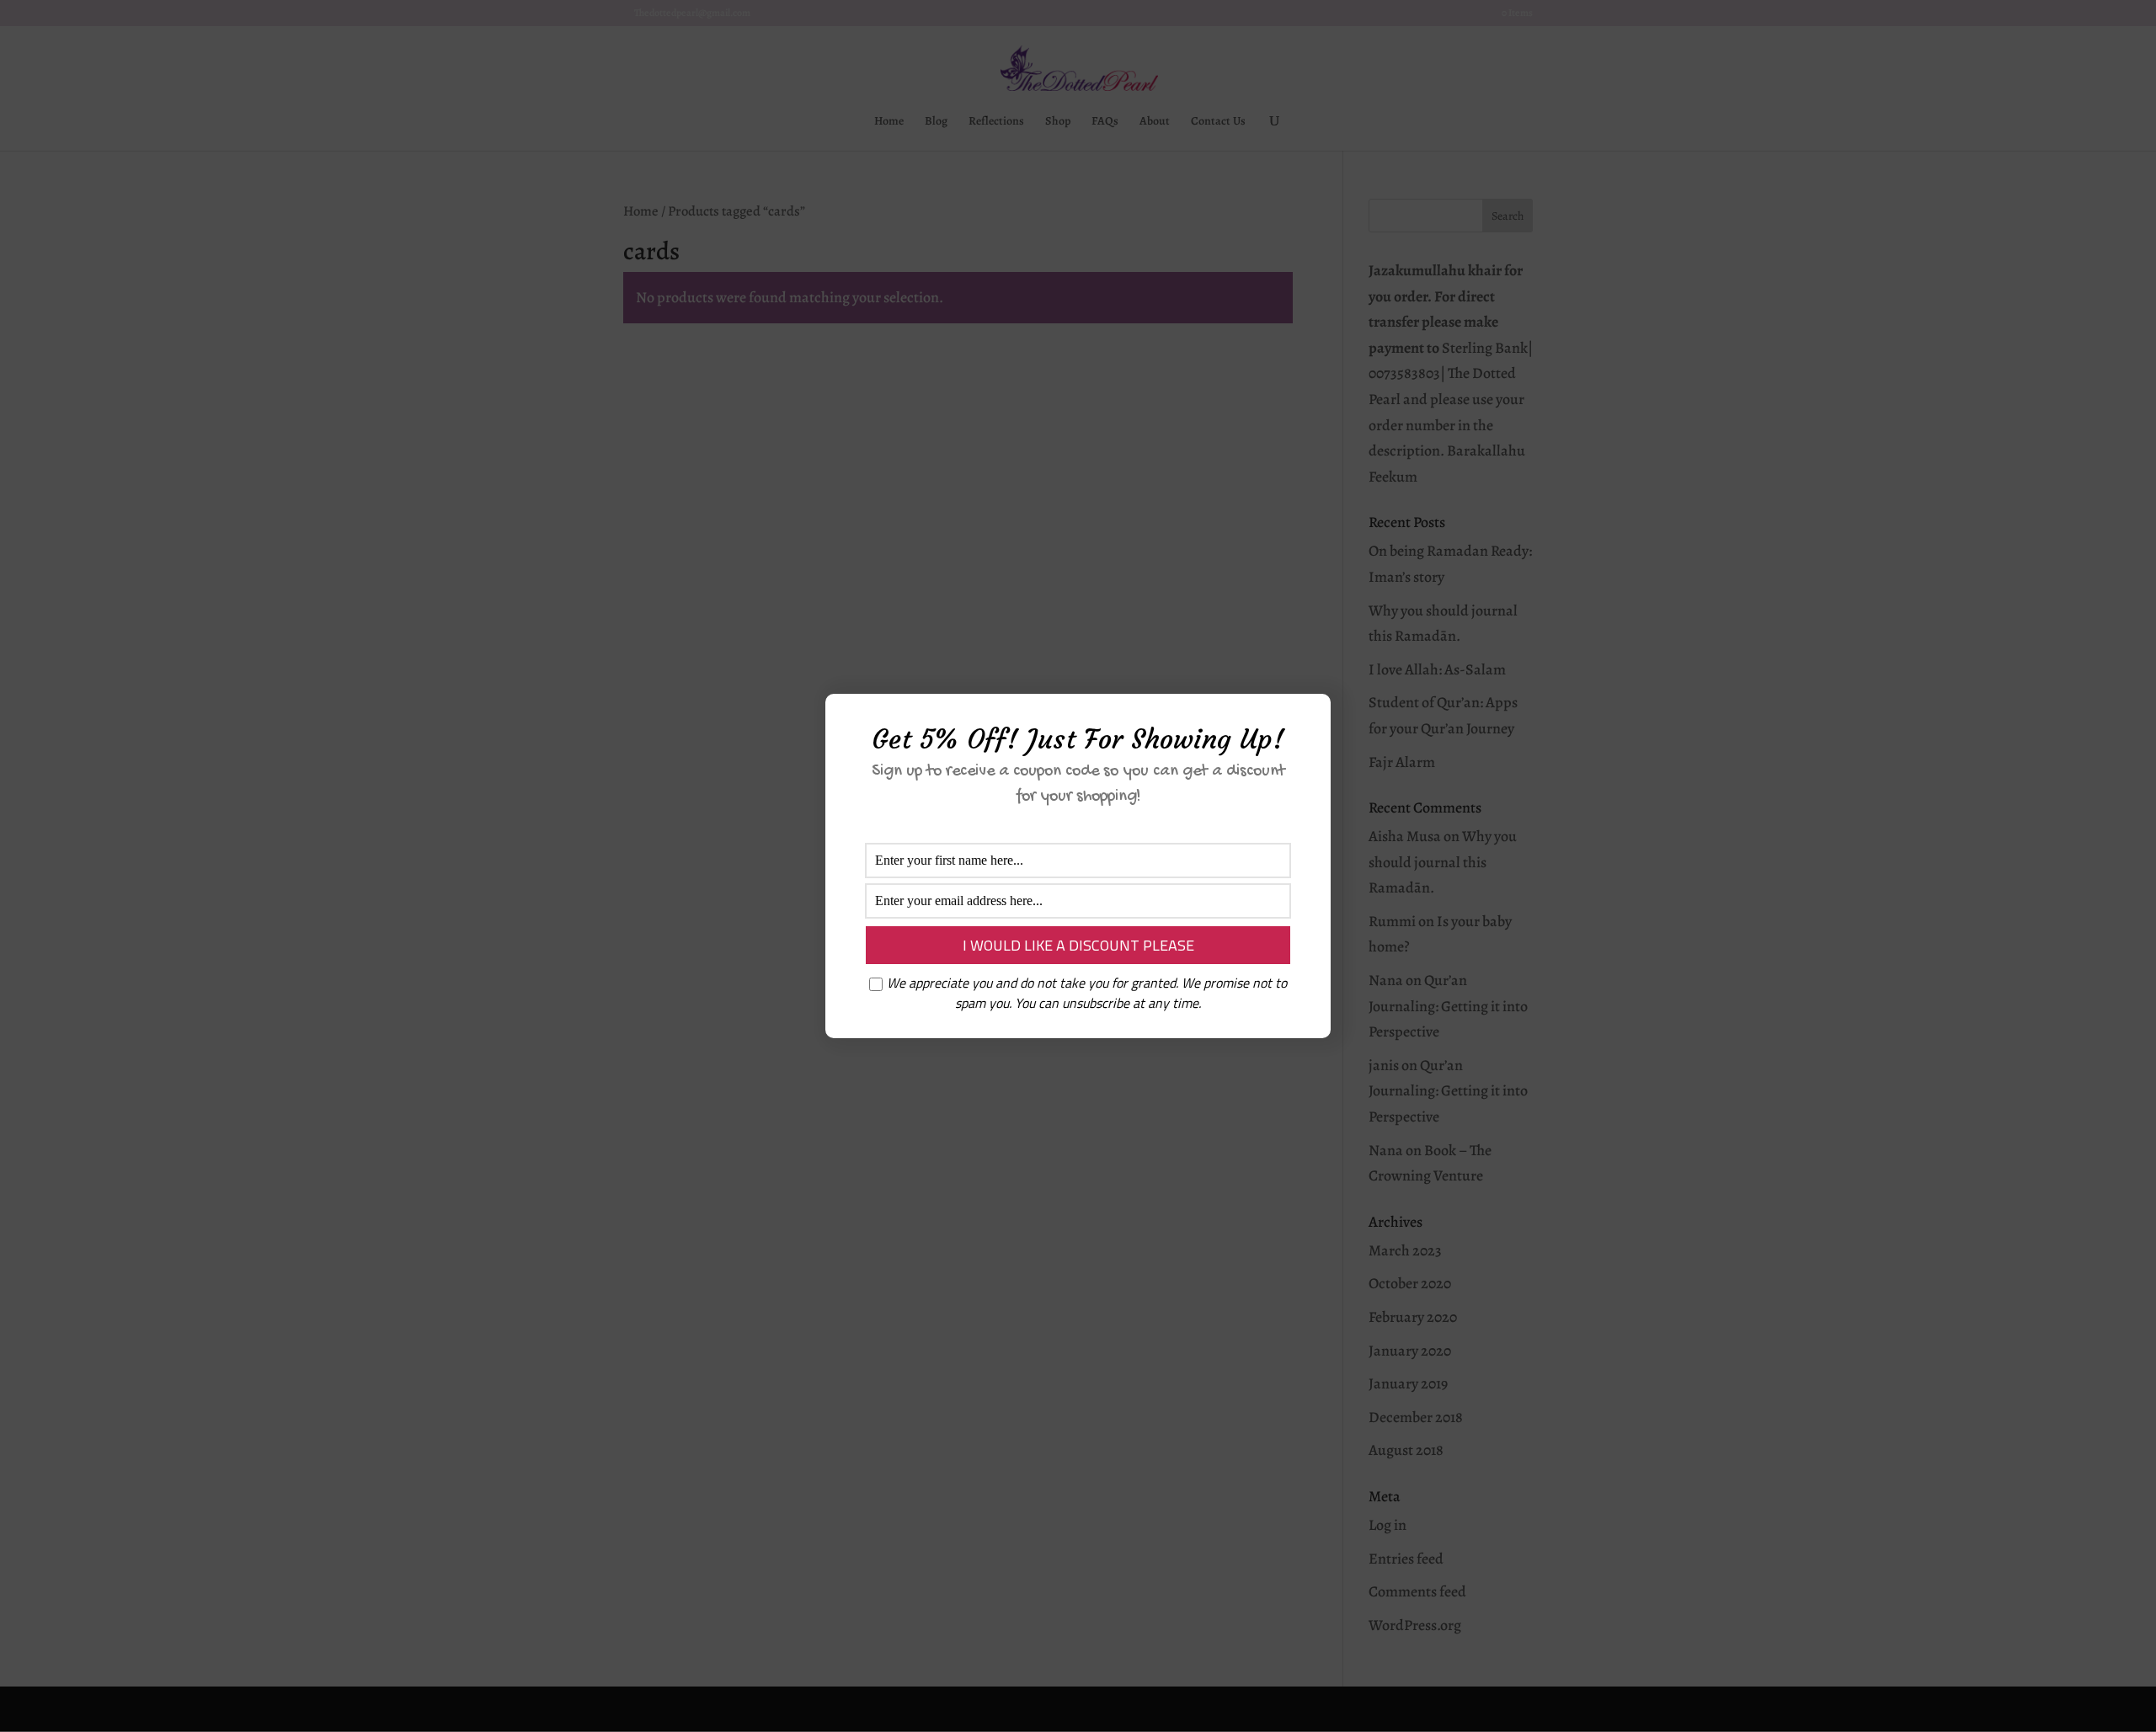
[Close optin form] (1308, 720)
